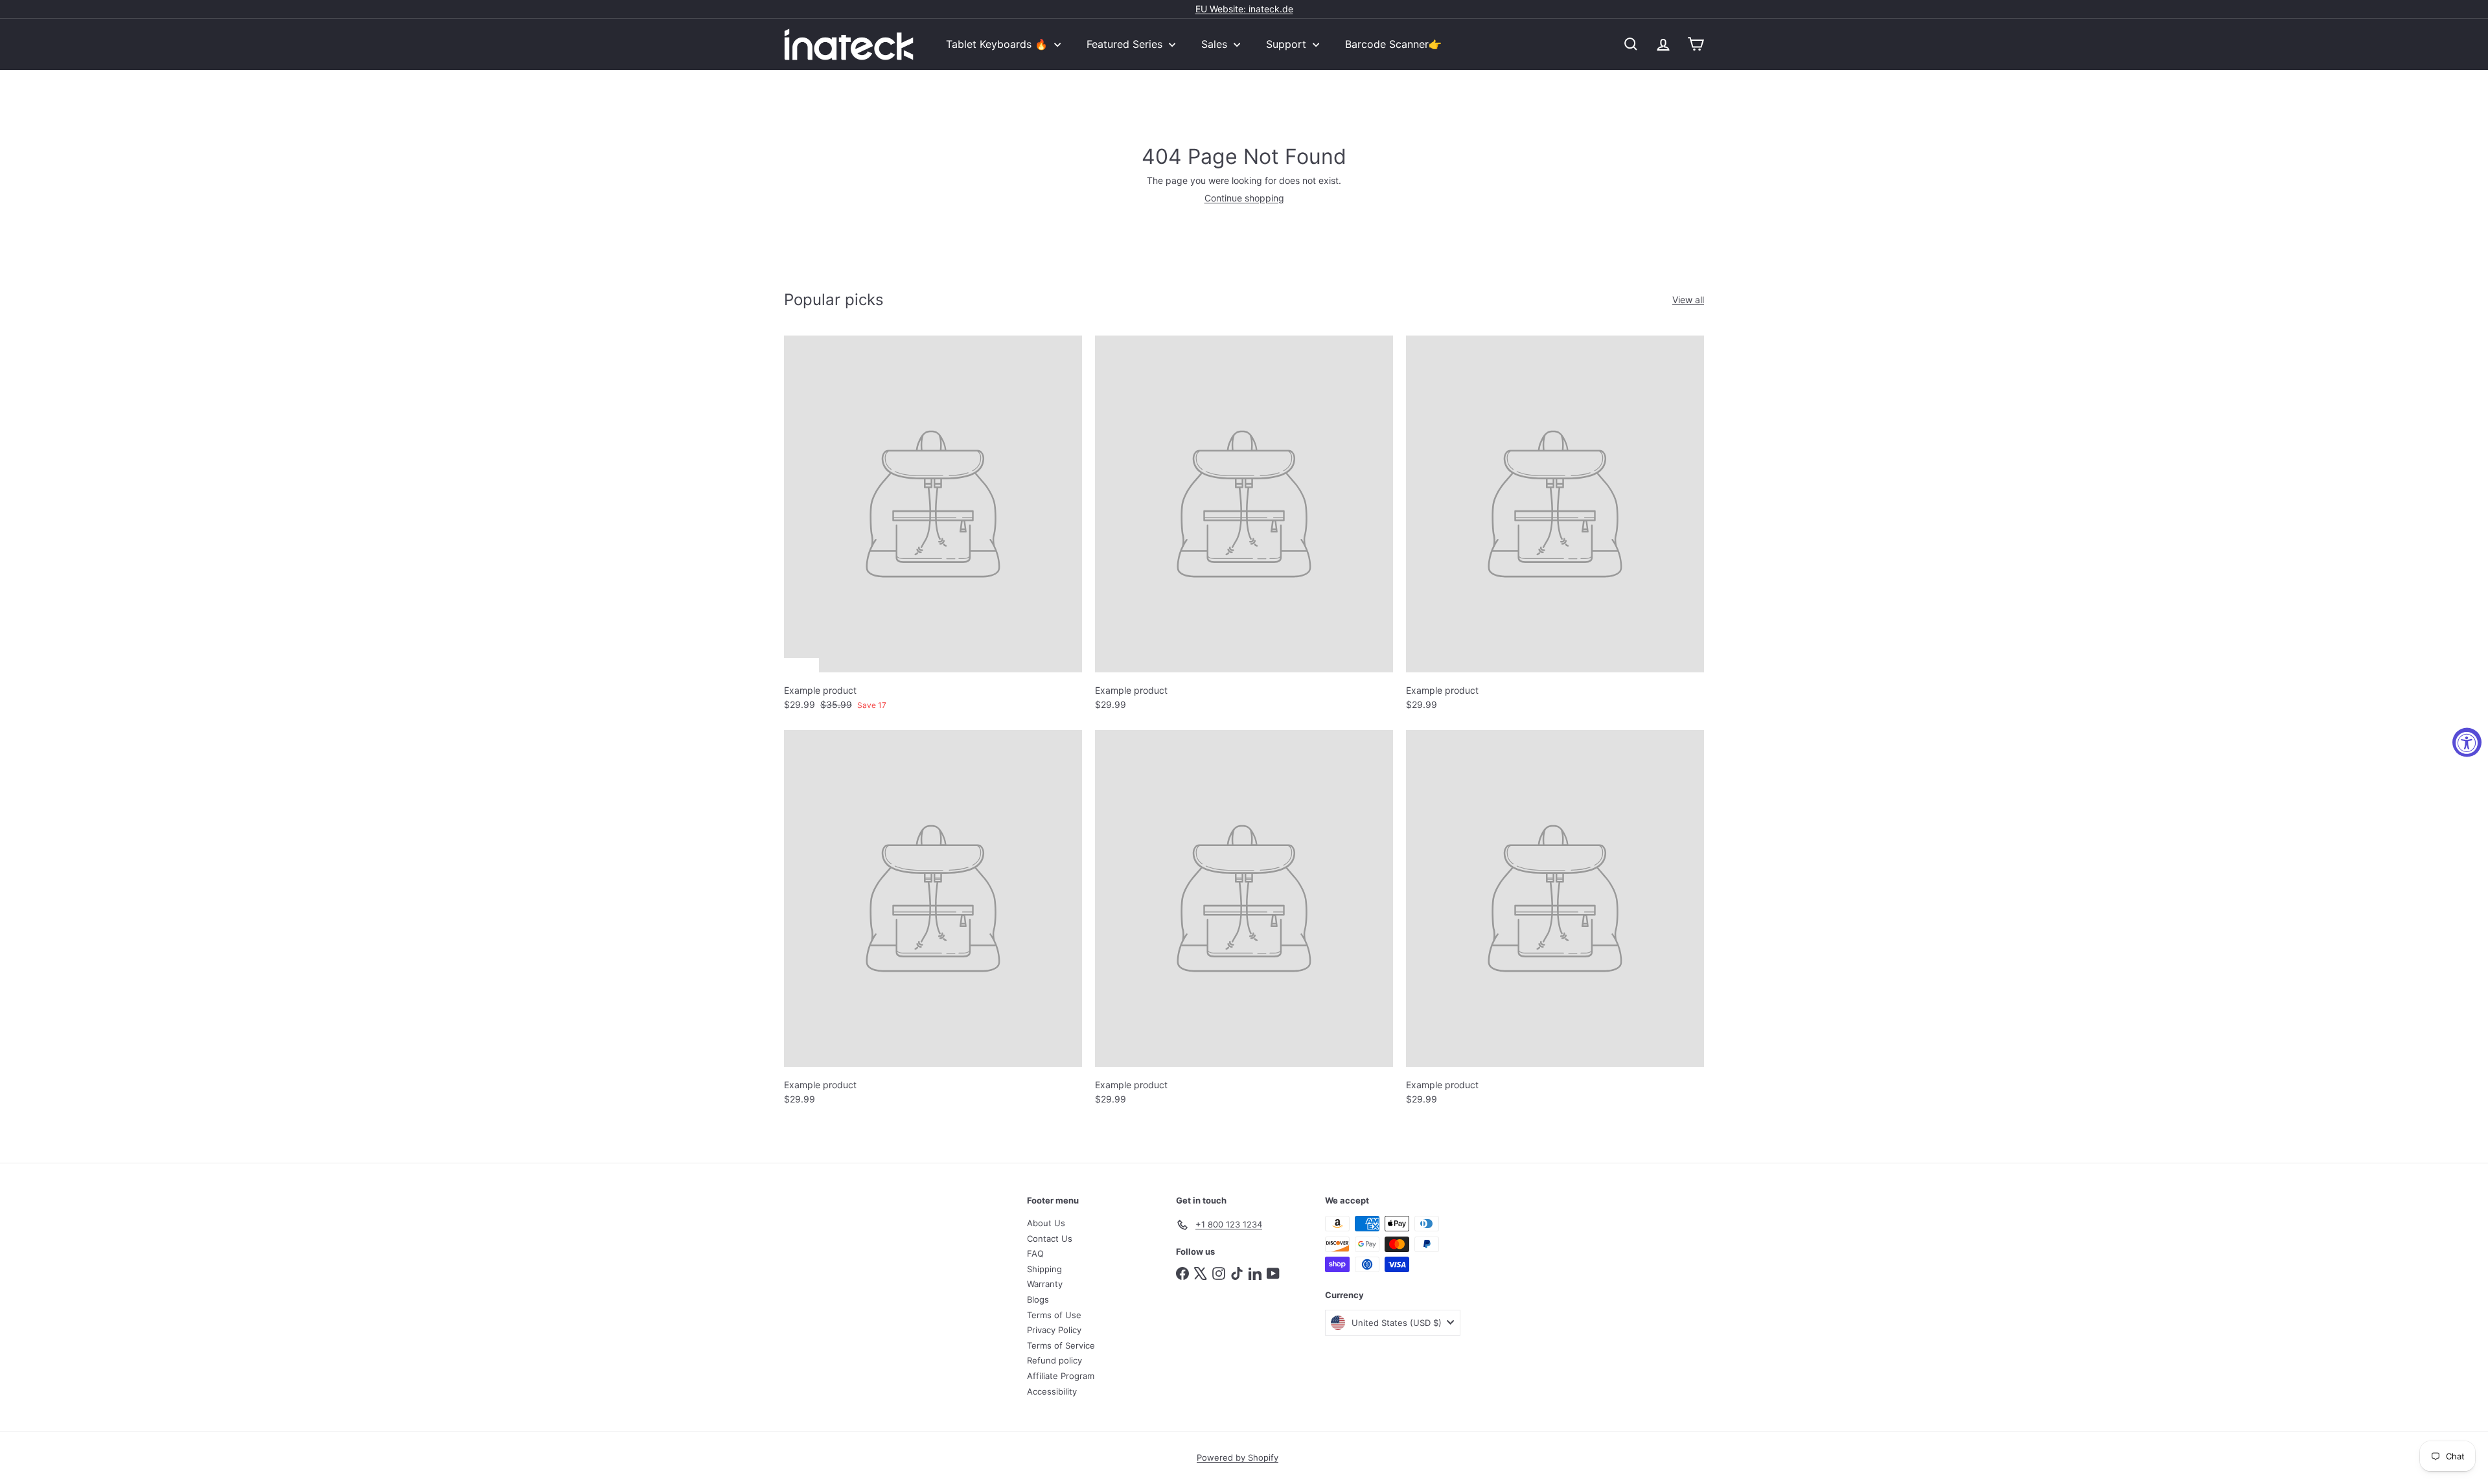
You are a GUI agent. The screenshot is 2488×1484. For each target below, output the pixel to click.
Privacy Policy (1054, 1330)
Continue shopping (1244, 198)
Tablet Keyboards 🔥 (998, 44)
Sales (1216, 44)
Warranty (1045, 1284)
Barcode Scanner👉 (1393, 44)
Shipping (1044, 1269)
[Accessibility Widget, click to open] (2467, 742)
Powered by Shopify (1238, 1457)
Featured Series (1126, 44)
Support (1288, 44)
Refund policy (1054, 1360)
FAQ (1035, 1253)
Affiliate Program (1061, 1376)
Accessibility (1052, 1391)
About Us (1046, 1223)
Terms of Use (1054, 1315)
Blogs (1038, 1299)
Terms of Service (1061, 1345)
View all (1688, 300)
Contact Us (1050, 1239)
